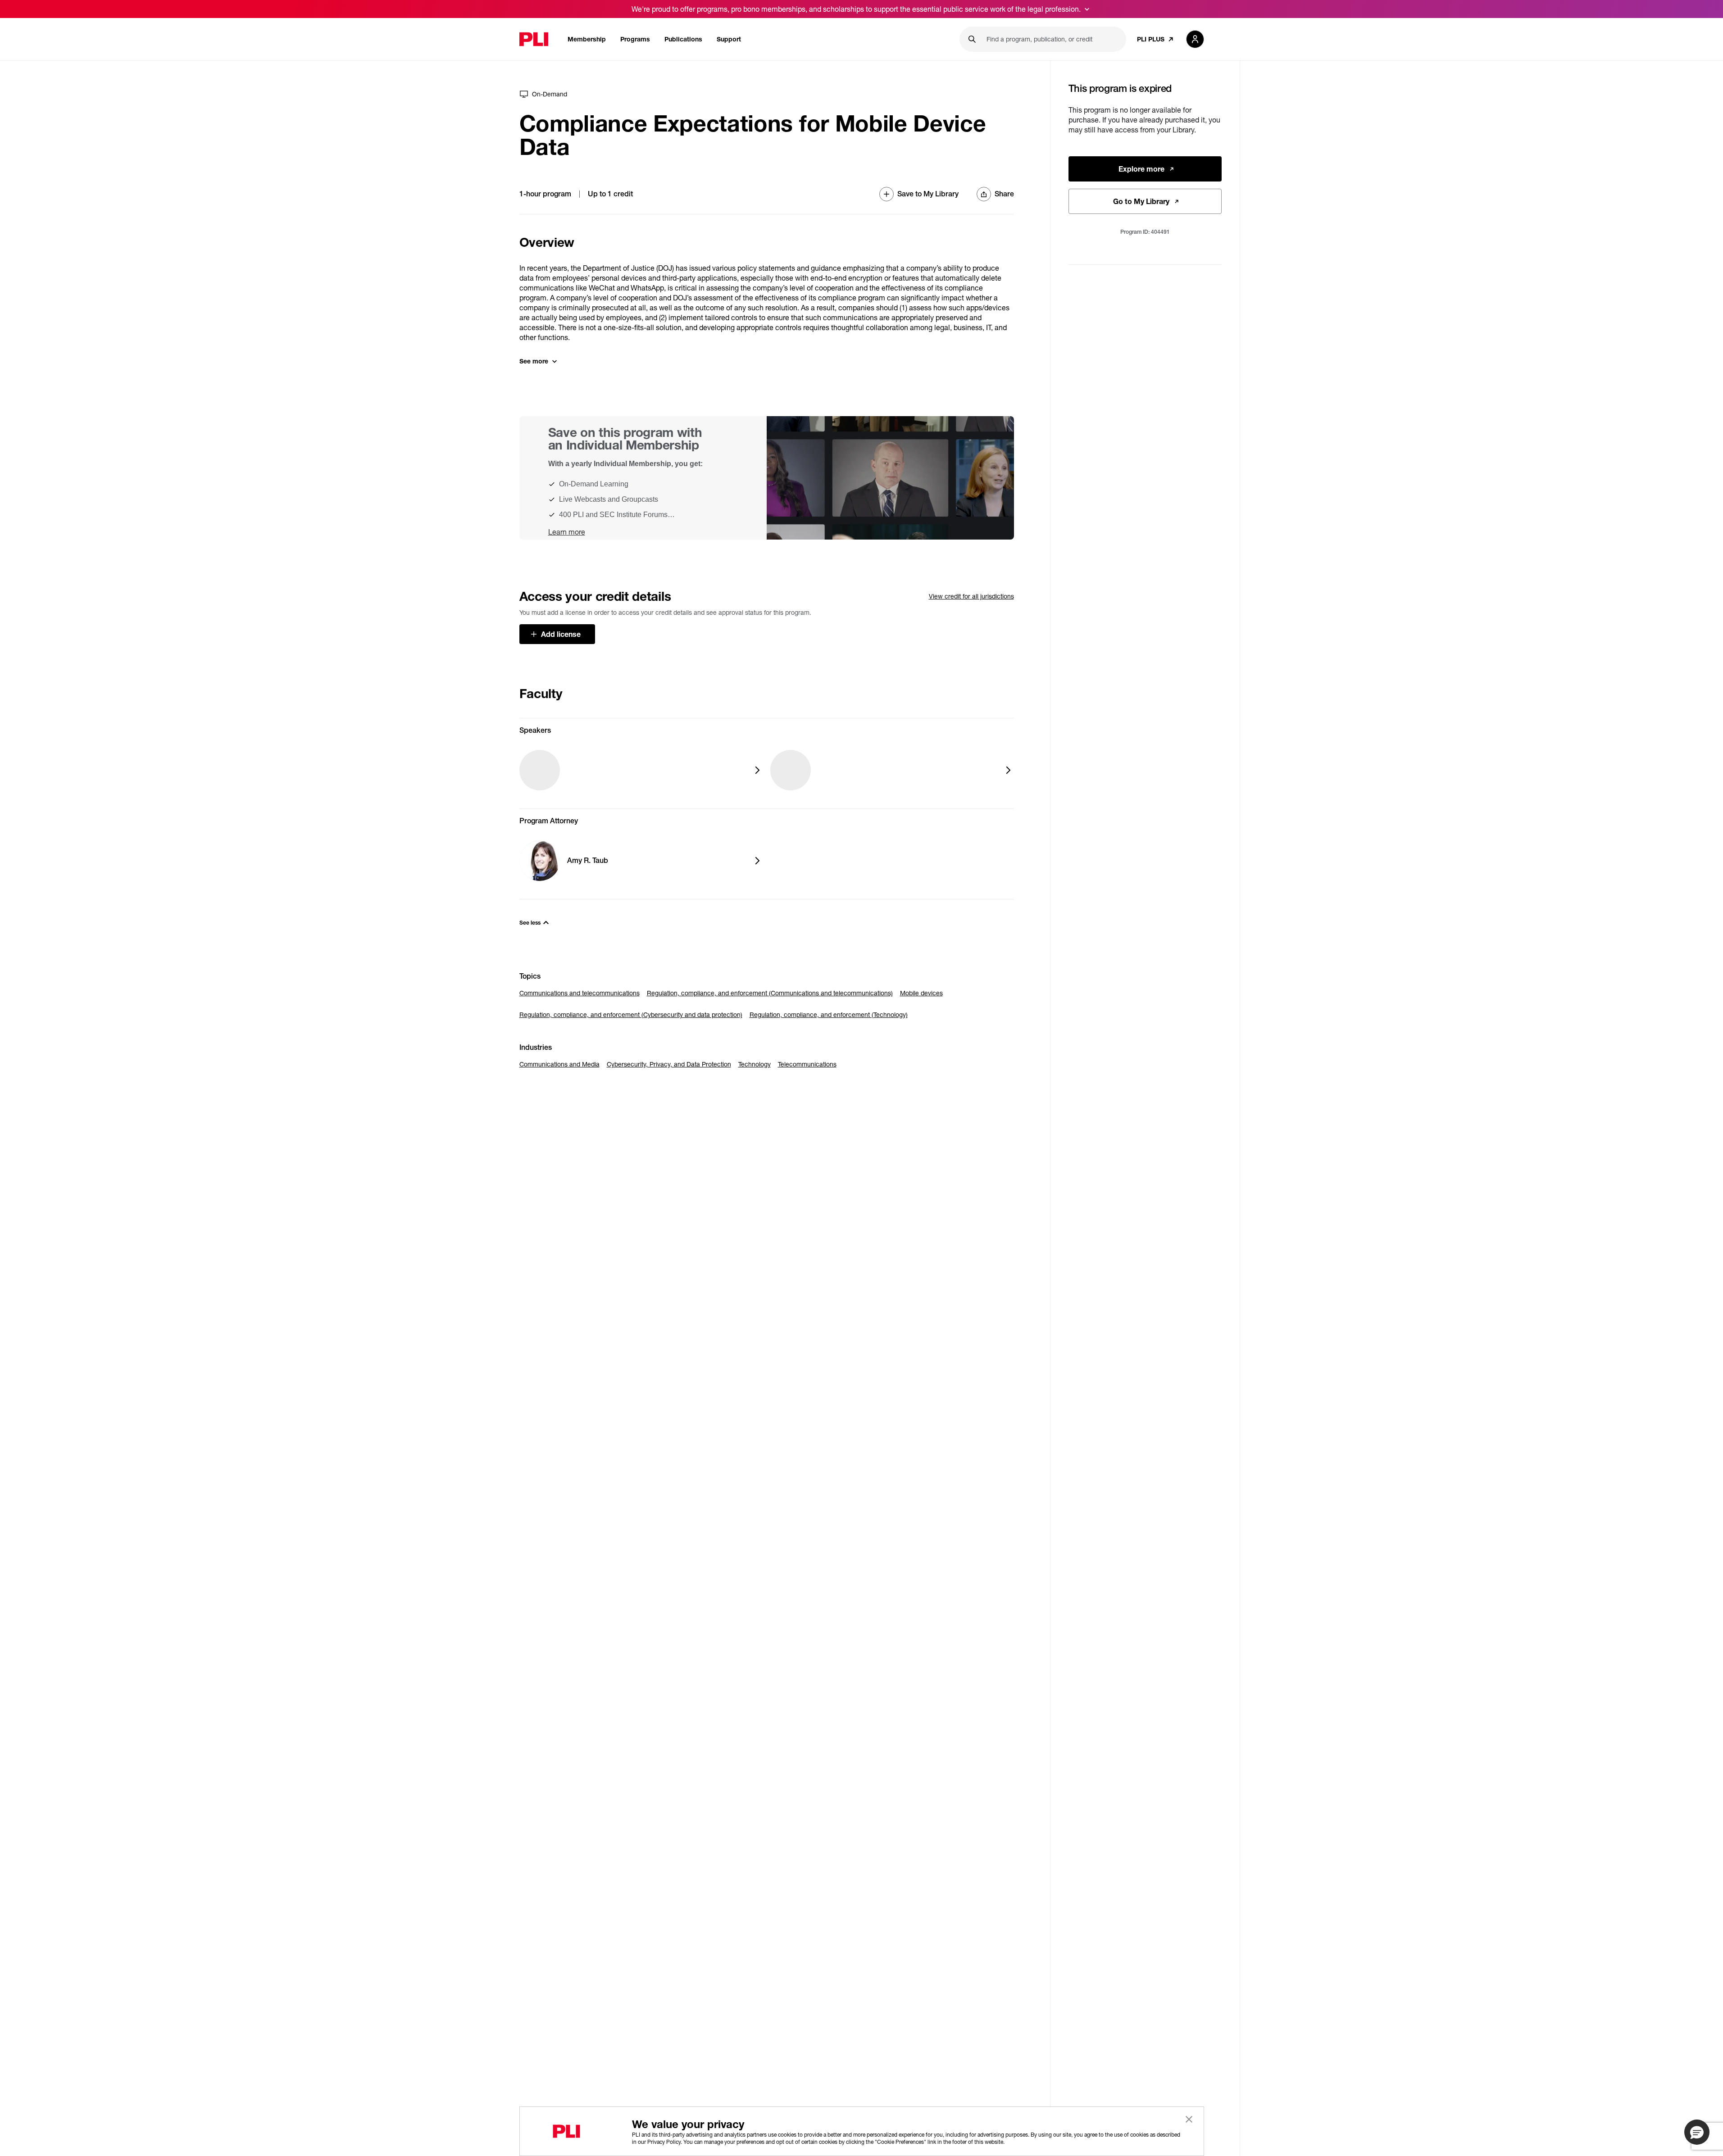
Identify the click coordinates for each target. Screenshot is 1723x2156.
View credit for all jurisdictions (971, 596)
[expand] (1087, 9)
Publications (683, 39)
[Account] (1195, 39)
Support (729, 39)
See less (530, 923)
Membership (587, 39)
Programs (635, 39)
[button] (1697, 2132)
